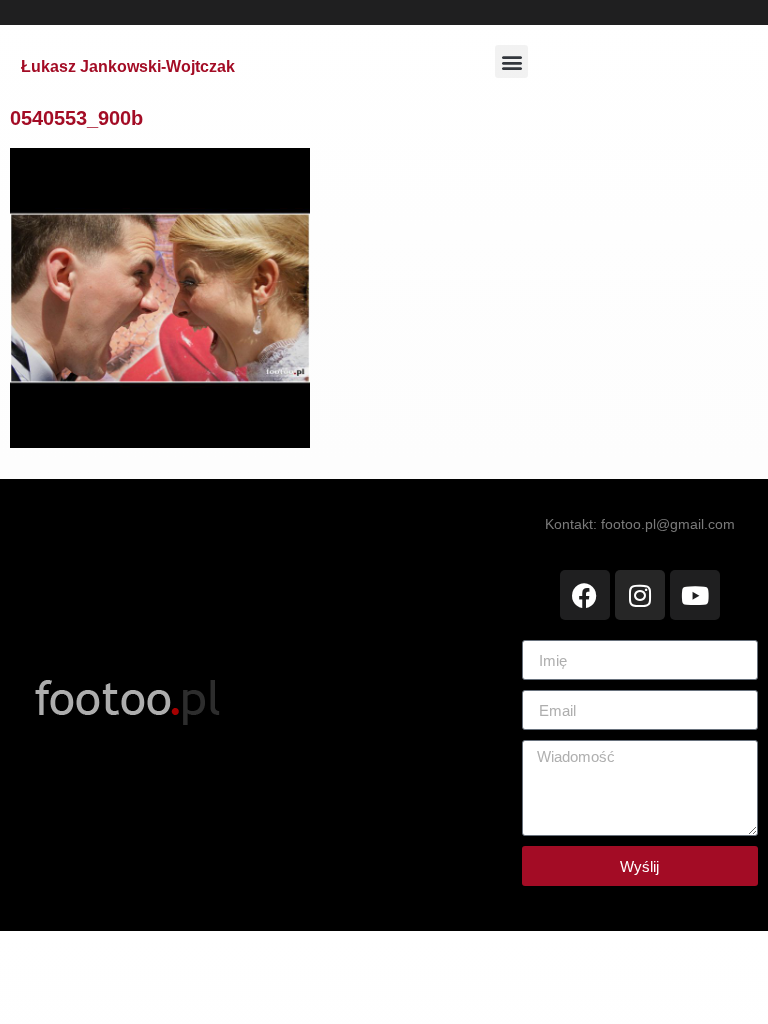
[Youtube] (695, 595)
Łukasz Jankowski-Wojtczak (128, 66)
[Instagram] (640, 595)
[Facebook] (585, 595)
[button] (511, 61)
